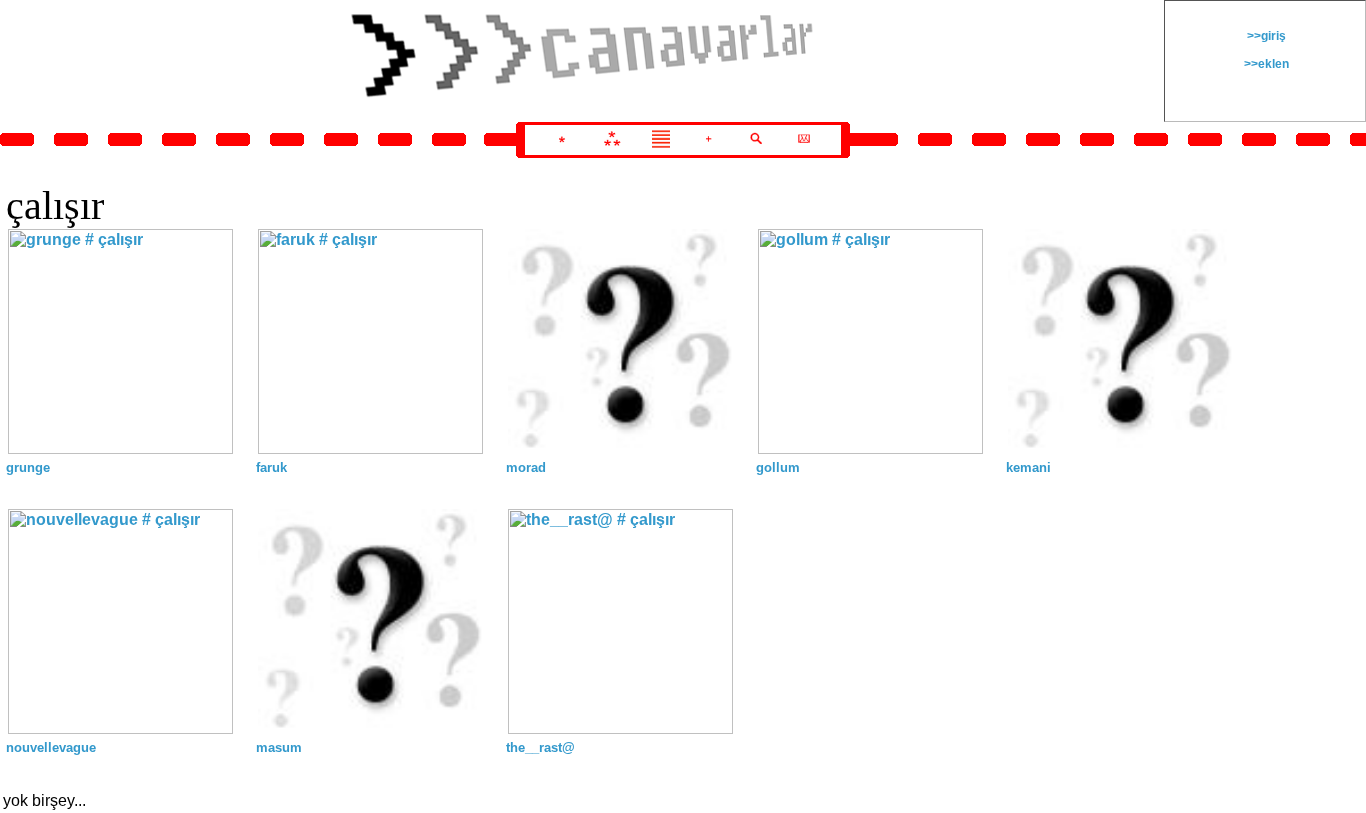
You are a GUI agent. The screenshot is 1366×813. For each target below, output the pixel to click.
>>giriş (1265, 36)
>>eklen (1265, 64)
